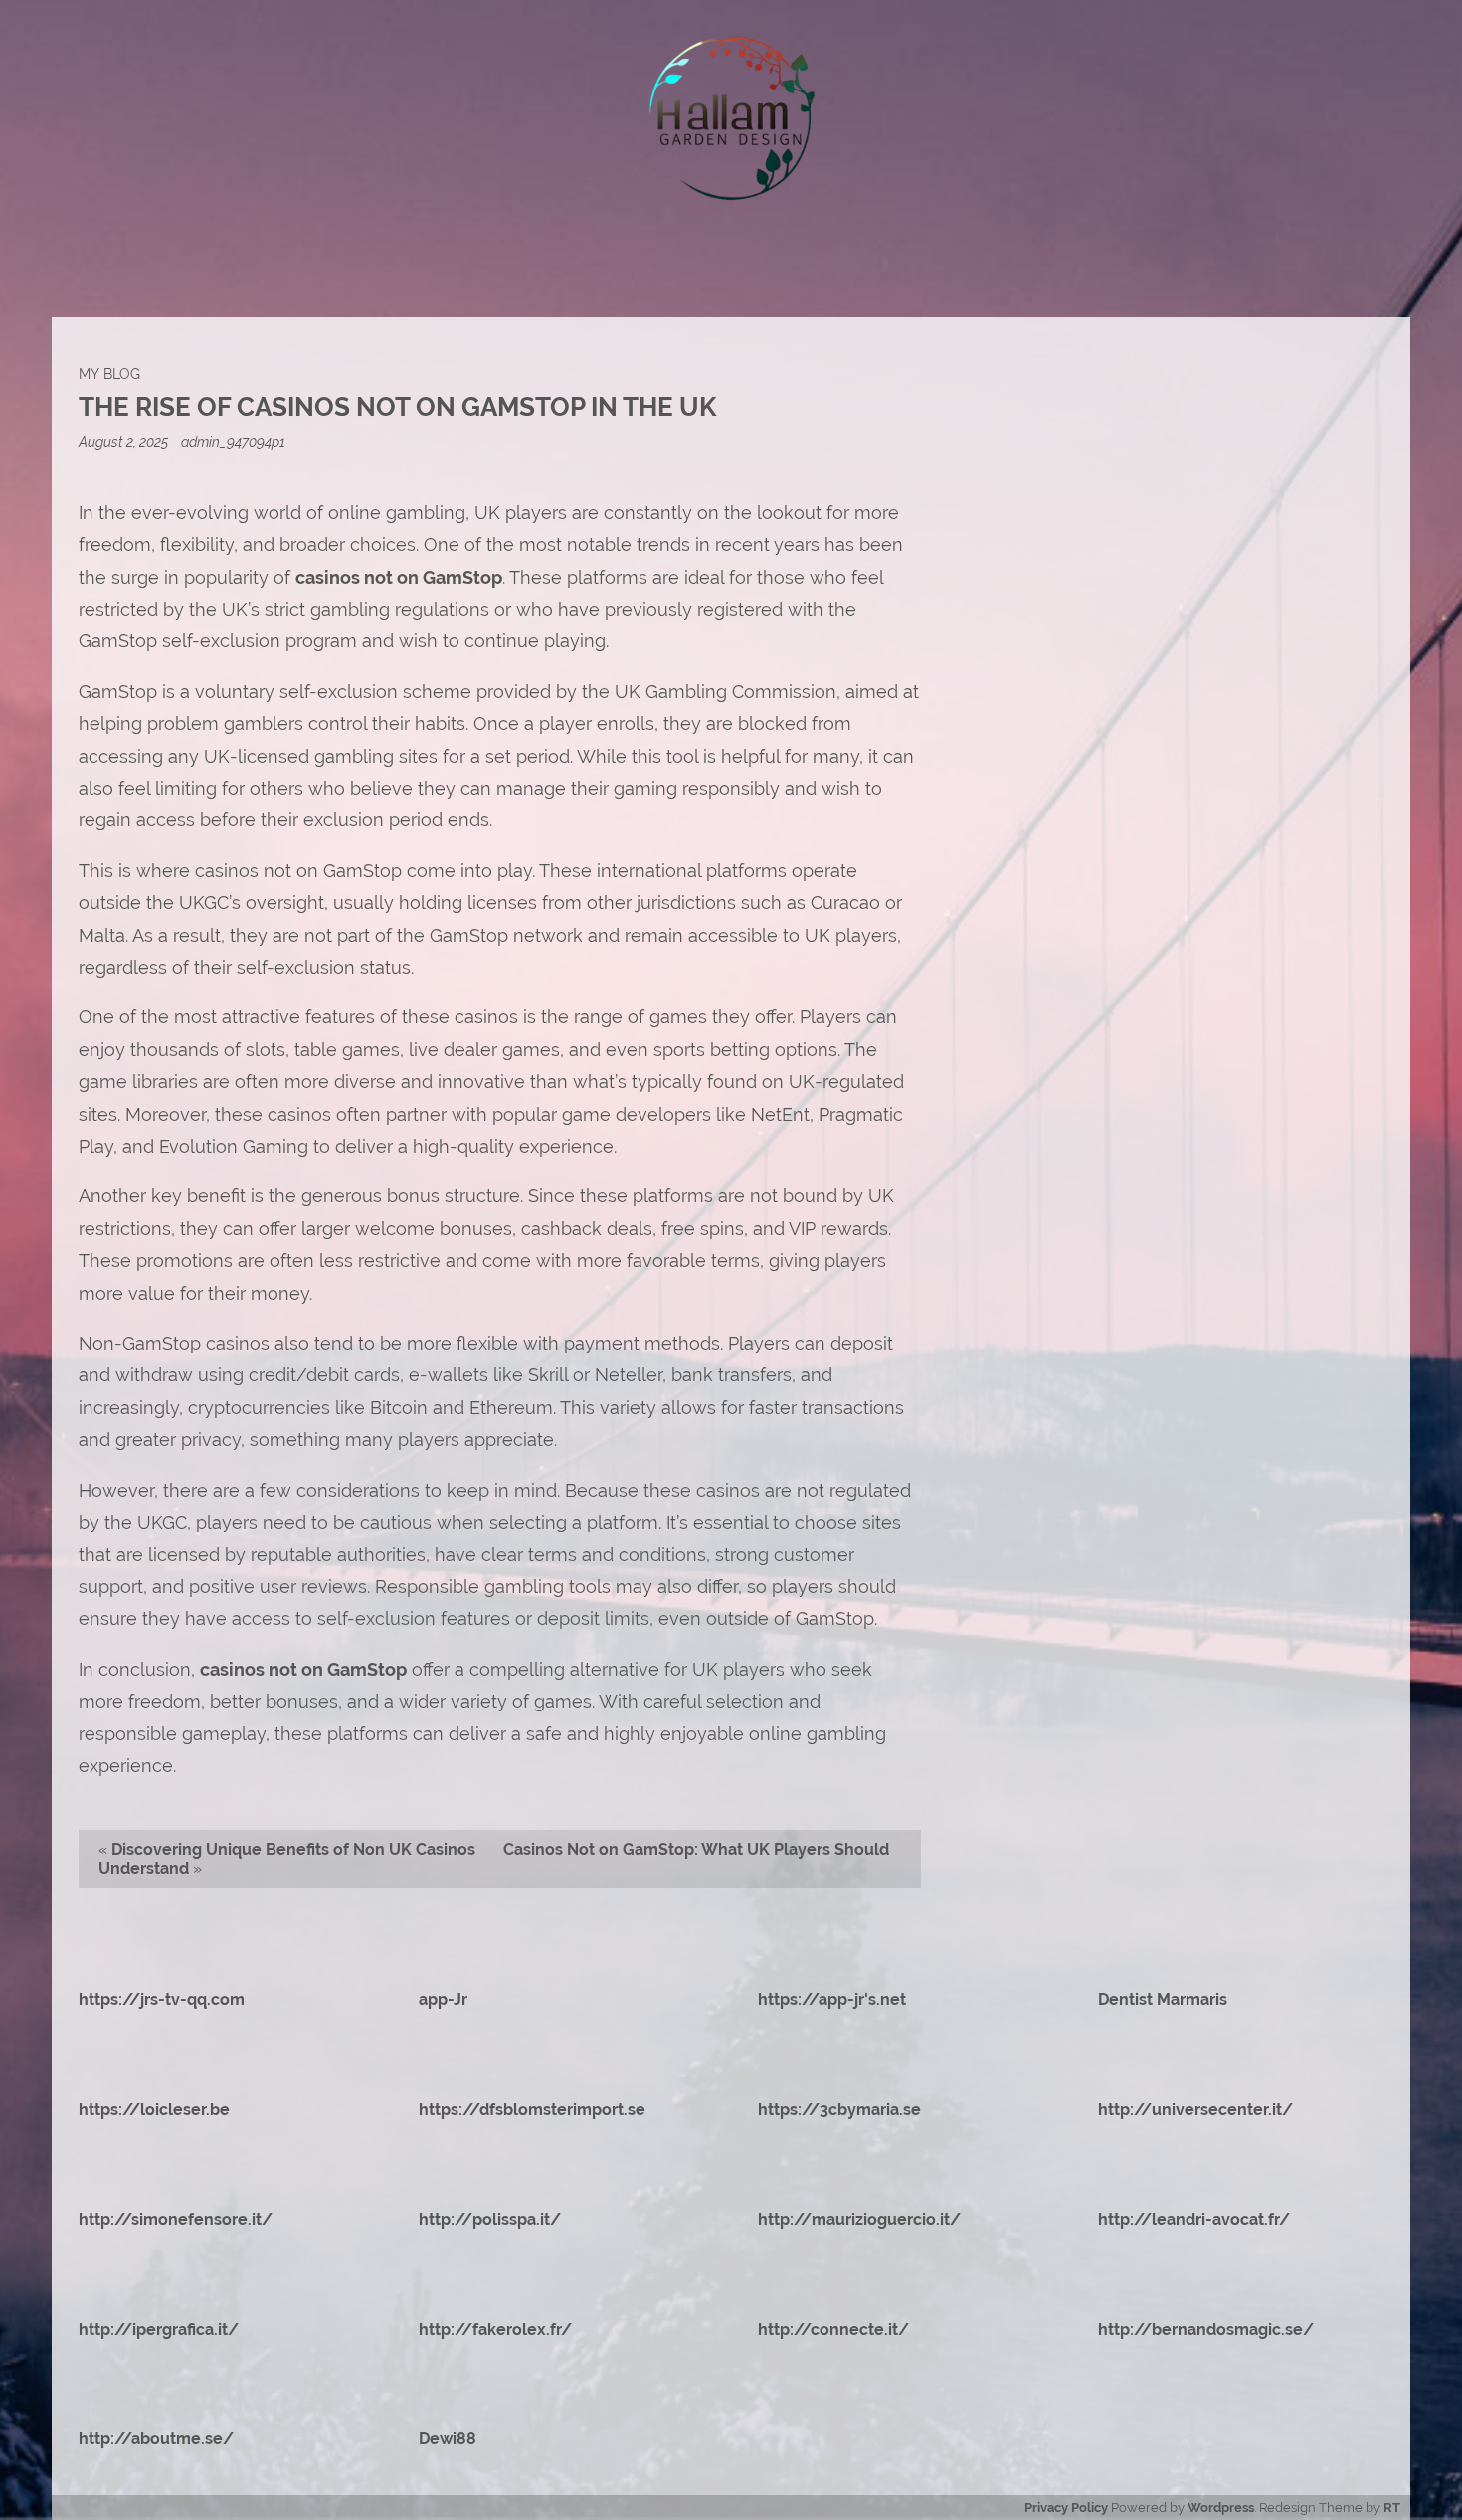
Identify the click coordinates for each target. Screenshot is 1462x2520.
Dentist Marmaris (1163, 1999)
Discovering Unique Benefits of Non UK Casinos (293, 1849)
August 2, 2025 (125, 441)
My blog (109, 373)
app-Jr (443, 1999)
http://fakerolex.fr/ (495, 2330)
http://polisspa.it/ (490, 2219)
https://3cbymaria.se (839, 2110)
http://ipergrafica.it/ (159, 2330)
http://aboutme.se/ (156, 2439)
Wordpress (1221, 2508)
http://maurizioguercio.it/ (859, 2219)
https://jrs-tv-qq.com (162, 1999)
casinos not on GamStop (399, 577)
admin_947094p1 (233, 441)
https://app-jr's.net (832, 1999)
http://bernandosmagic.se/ (1206, 2330)
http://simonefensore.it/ (176, 2219)
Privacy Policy (1066, 2508)
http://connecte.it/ (833, 2330)
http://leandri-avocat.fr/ (1194, 2219)
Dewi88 (448, 2439)
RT (1392, 2508)
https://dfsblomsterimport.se (532, 2110)
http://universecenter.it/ (1195, 2110)
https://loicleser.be (154, 2110)
